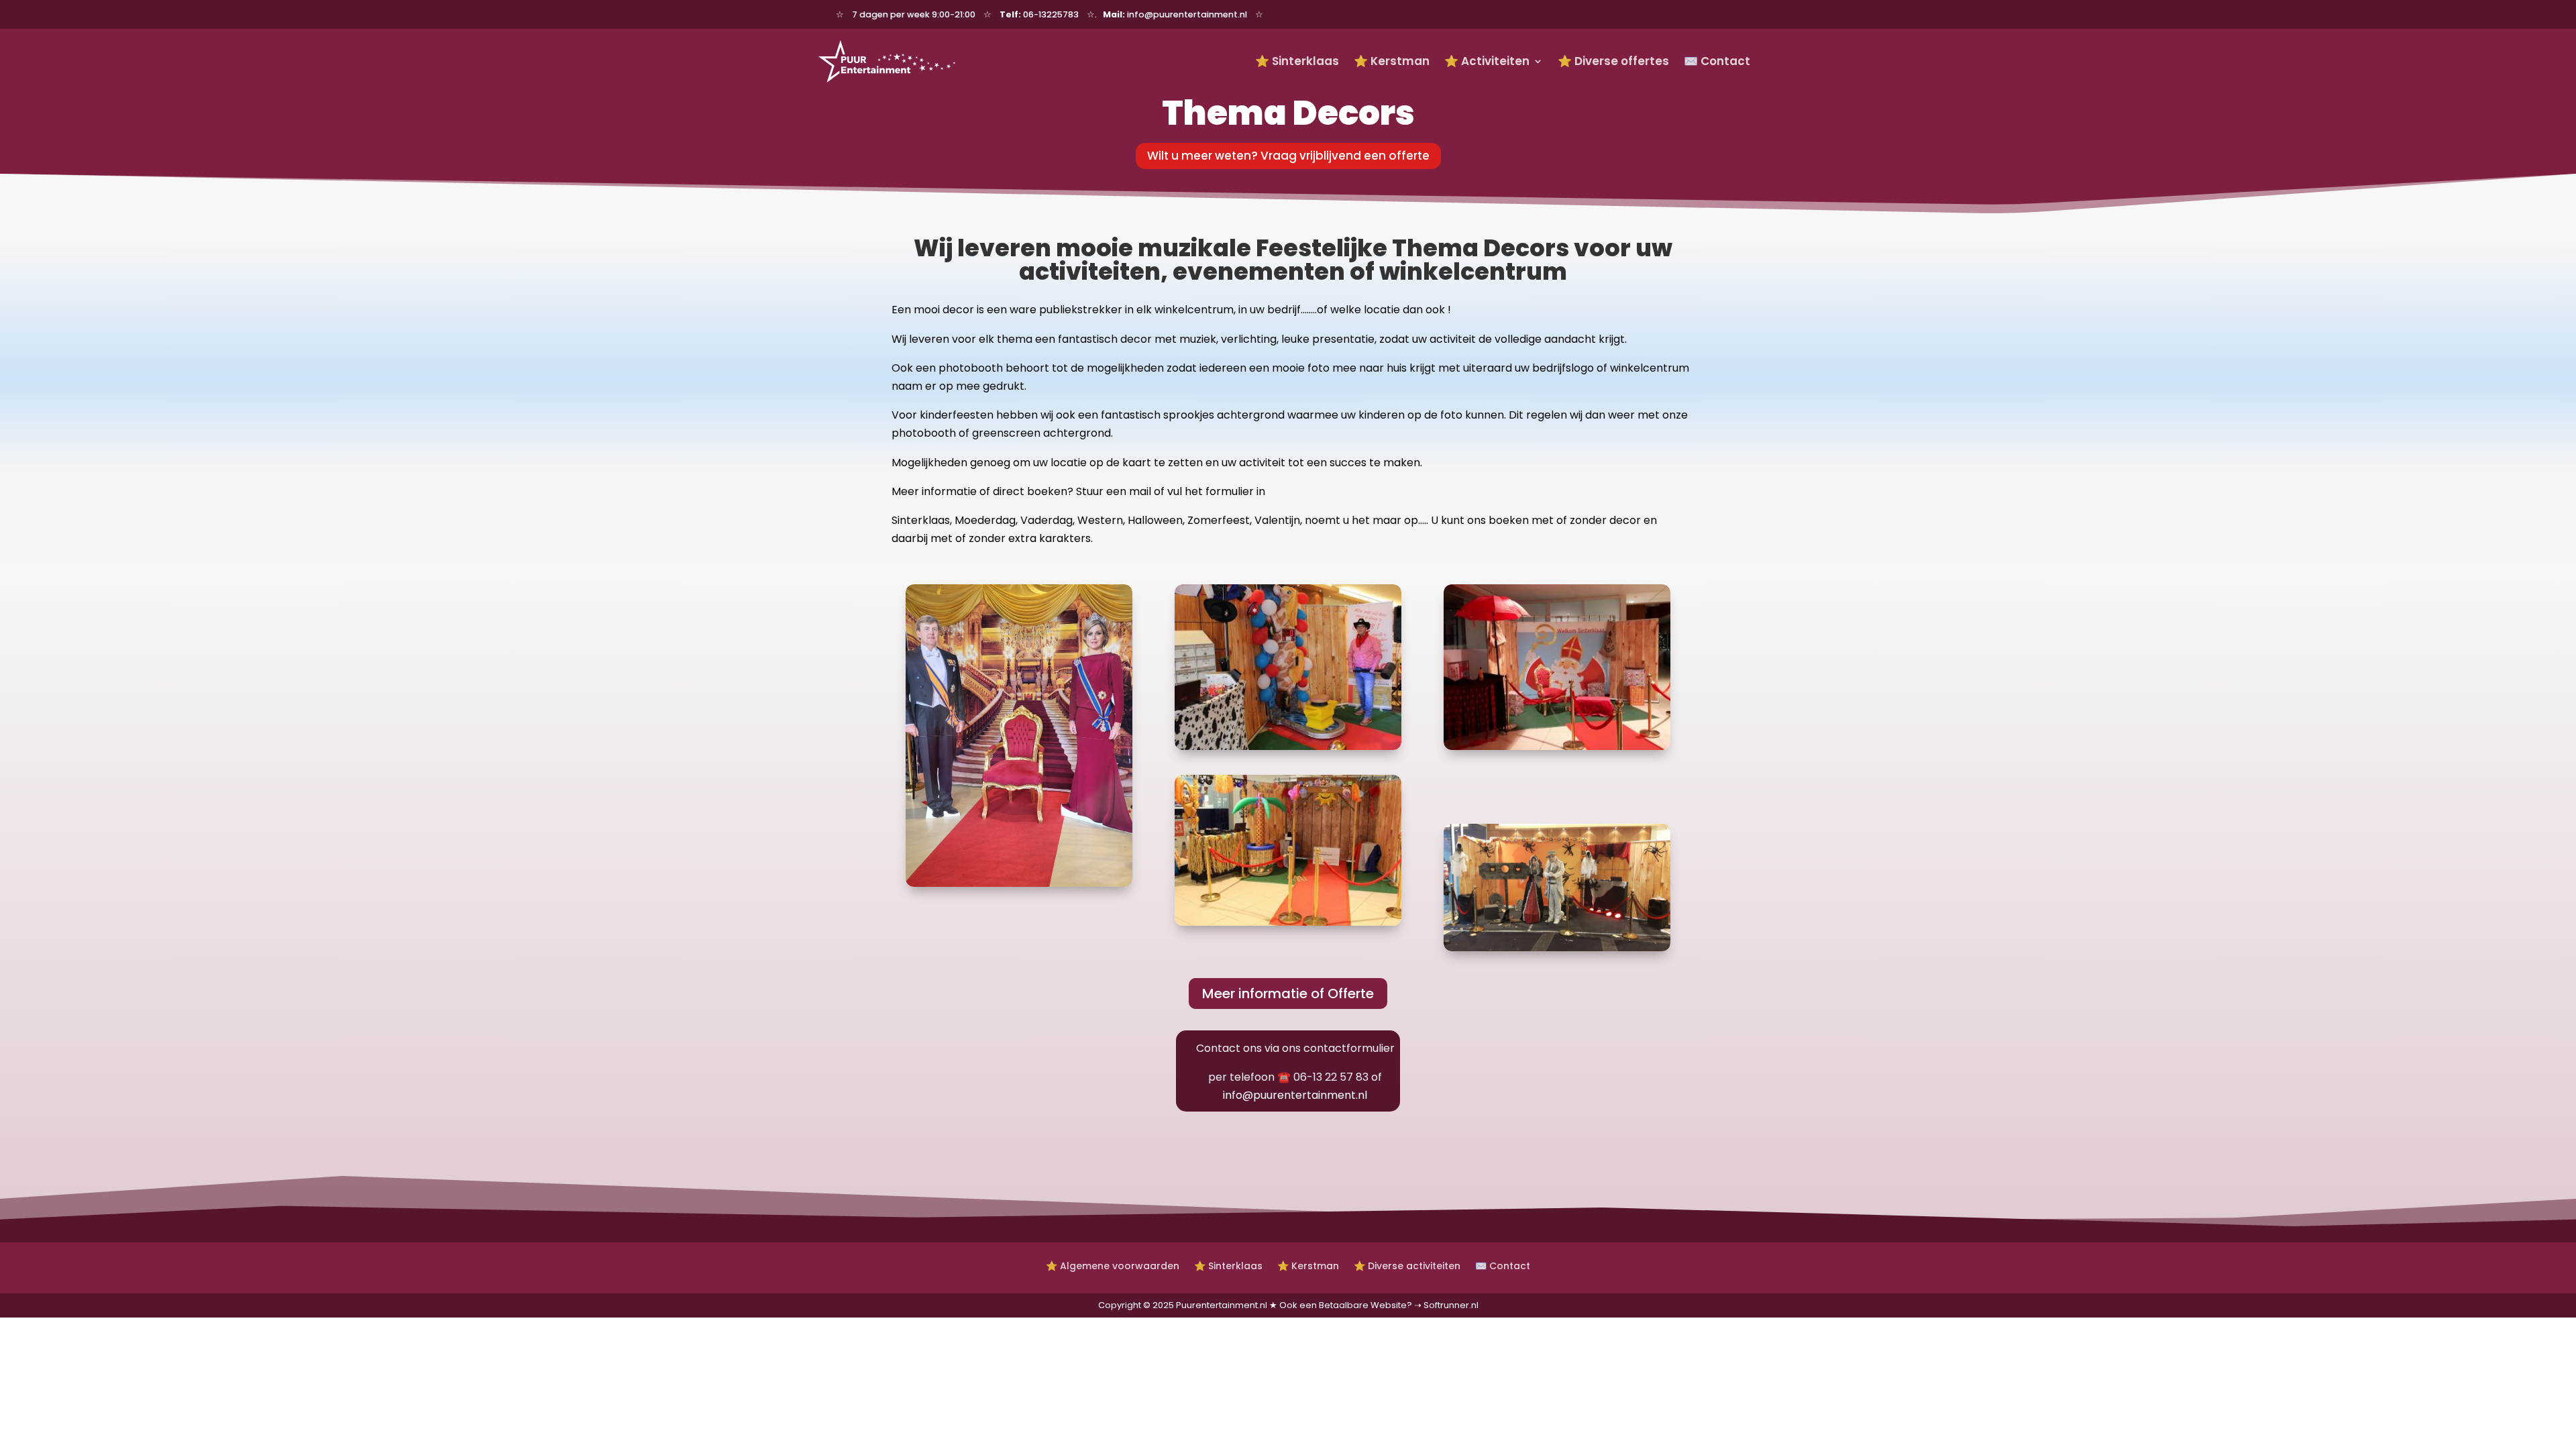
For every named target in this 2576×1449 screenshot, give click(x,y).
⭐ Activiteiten (1487, 61)
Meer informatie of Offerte (1288, 994)
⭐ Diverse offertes (1613, 61)
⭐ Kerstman (1392, 61)
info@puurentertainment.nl (1295, 1095)
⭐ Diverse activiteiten (1407, 1265)
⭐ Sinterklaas (1297, 61)
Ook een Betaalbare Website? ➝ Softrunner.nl (1379, 1305)
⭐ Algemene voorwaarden (1113, 1265)
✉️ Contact (1717, 61)
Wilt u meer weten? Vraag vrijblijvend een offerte (1288, 156)
